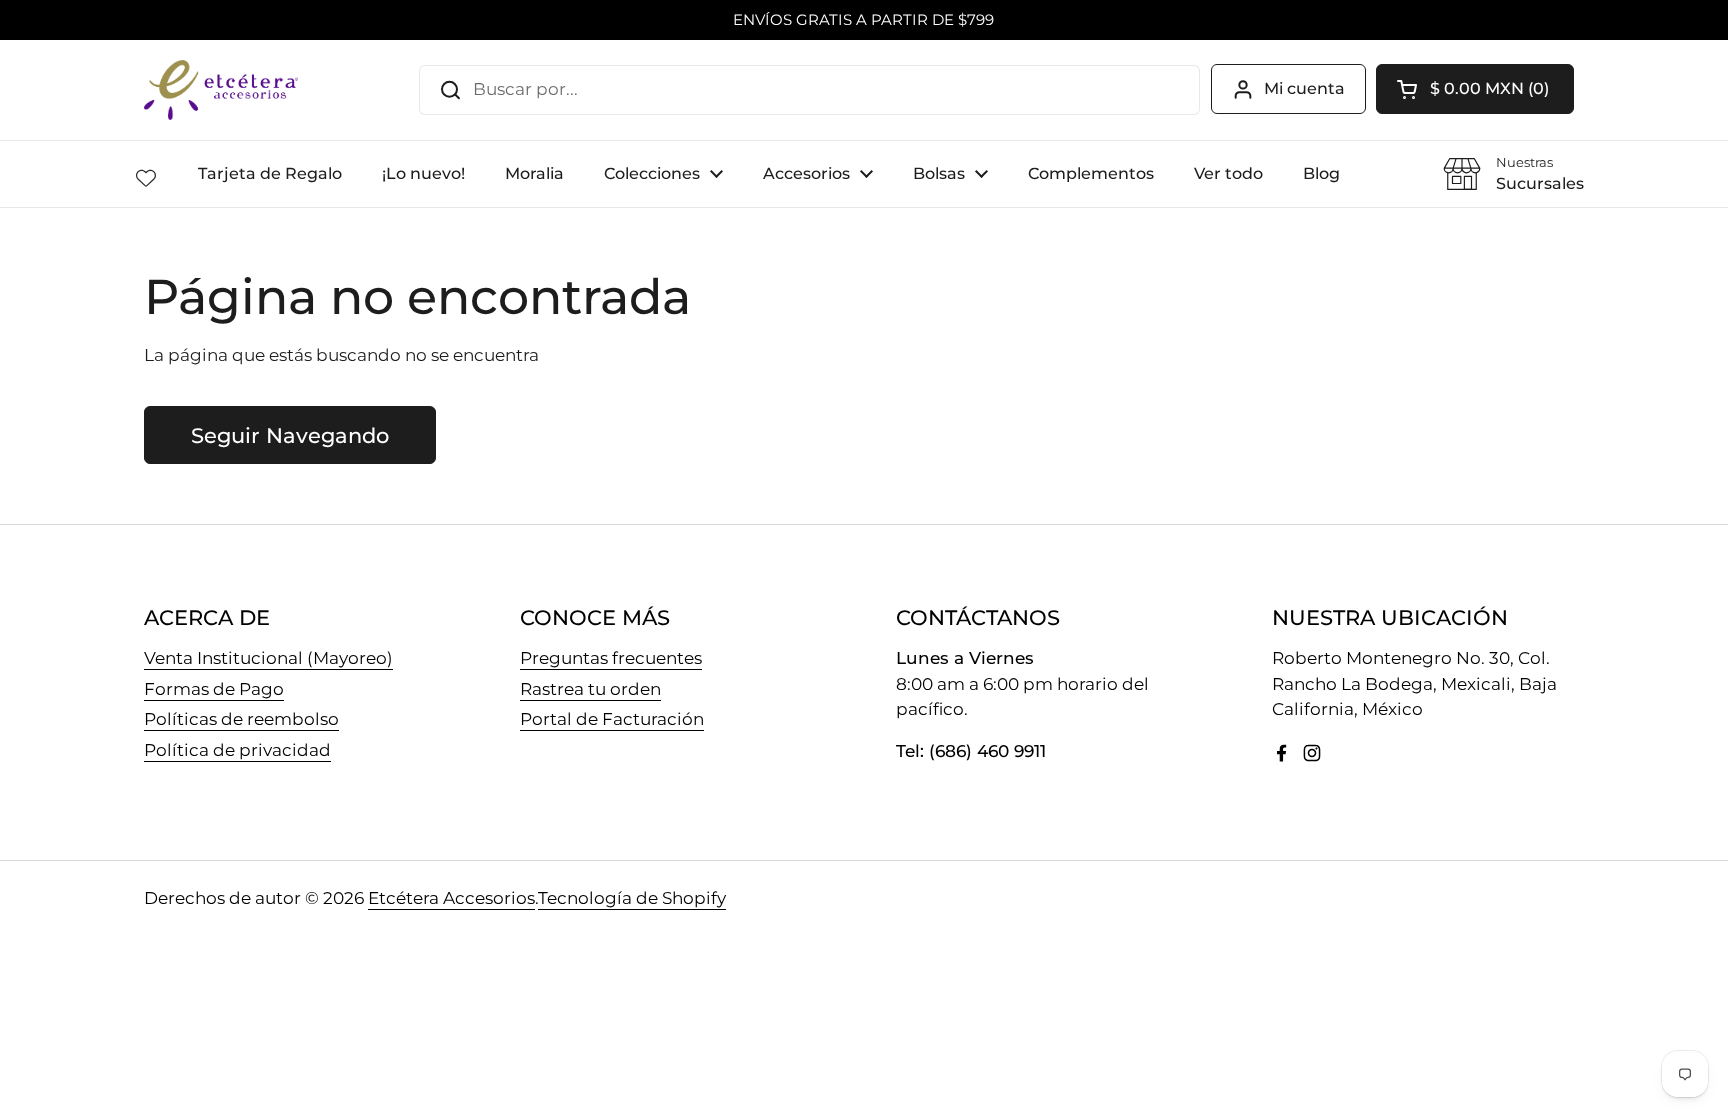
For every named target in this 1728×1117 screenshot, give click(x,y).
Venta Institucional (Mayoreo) (268, 658)
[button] (1475, 89)
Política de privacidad (237, 750)
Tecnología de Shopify (632, 898)
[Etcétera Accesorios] (221, 90)
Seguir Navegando (290, 435)
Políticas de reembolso (241, 719)
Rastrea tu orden (590, 689)
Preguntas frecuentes (611, 658)
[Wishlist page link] (146, 178)
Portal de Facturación (612, 719)
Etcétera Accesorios (451, 898)
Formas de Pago (214, 689)
